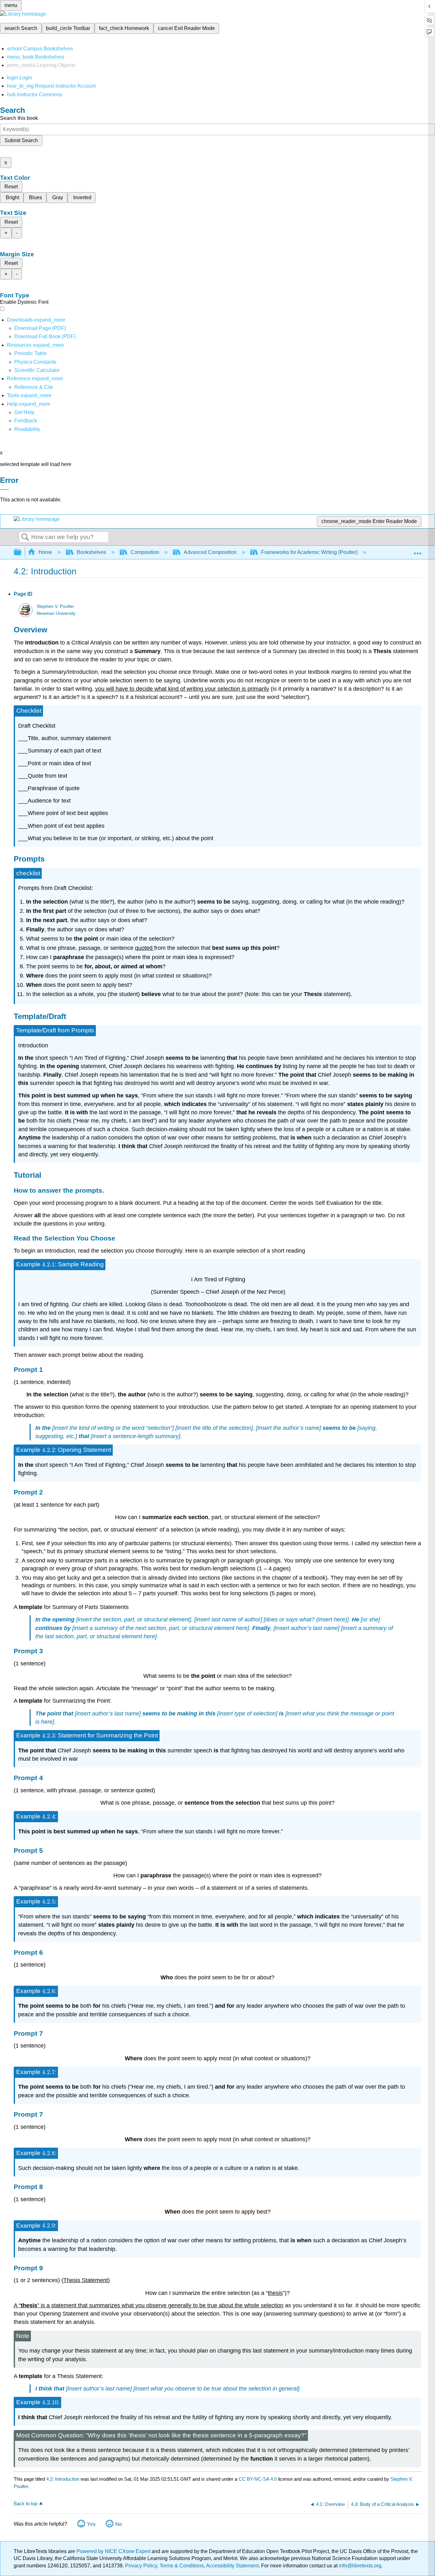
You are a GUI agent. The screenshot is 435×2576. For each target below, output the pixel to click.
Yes (91, 2524)
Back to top (25, 2503)
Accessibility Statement (232, 2566)
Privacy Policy (141, 2566)
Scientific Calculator (37, 370)
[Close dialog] (4, 490)
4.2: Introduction (63, 2479)
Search (25, 537)
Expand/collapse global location (417, 550)
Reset (11, 187)
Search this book (19, 118)
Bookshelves (91, 552)
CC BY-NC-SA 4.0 (258, 2479)
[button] (26, 421)
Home (45, 552)
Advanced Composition (210, 552)
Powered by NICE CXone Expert (114, 2551)
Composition (145, 552)
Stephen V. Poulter (55, 606)
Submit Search (21, 140)
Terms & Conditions (182, 2566)
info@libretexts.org (359, 2566)
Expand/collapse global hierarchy (22, 553)
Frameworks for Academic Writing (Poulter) (309, 552)
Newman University (56, 613)
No (119, 2524)
